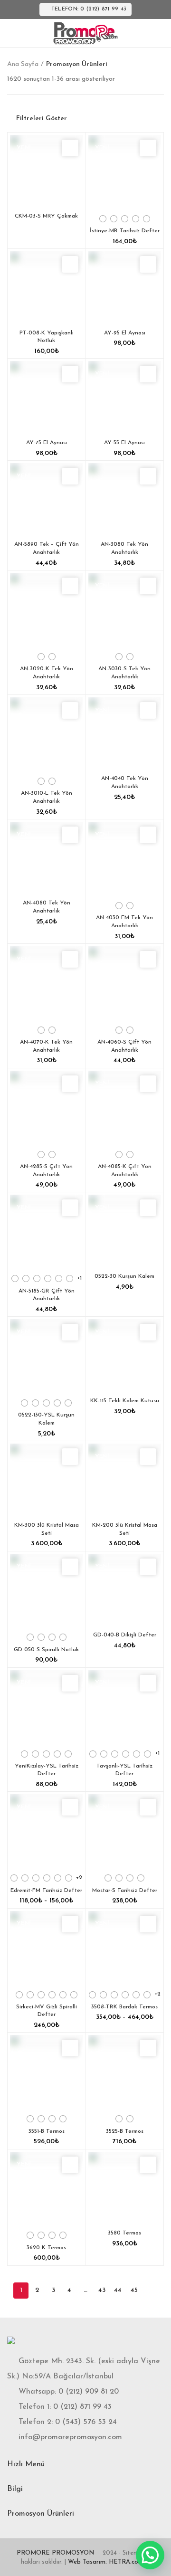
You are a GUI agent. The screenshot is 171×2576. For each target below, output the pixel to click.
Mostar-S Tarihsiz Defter (125, 1891)
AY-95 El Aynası (125, 333)
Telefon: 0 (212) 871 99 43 (89, 9)
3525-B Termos (125, 2131)
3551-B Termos (47, 2131)
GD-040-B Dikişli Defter (125, 1635)
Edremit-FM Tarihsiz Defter (46, 1891)
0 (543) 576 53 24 (86, 2422)
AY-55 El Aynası (124, 443)
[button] (150, 2555)
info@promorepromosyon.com (70, 2437)
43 (102, 2290)
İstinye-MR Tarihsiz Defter (125, 231)
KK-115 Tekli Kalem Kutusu (125, 1401)
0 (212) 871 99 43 (82, 2407)
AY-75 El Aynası (47, 443)
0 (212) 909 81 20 (89, 2392)
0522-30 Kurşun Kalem (124, 1276)
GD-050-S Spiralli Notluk (46, 1650)
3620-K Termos (46, 2248)
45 (134, 2290)
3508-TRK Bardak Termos (124, 2007)
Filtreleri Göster (42, 119)
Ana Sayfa (23, 64)
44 (118, 2290)
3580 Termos (124, 2233)
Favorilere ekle (70, 148)
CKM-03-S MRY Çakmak (46, 216)
